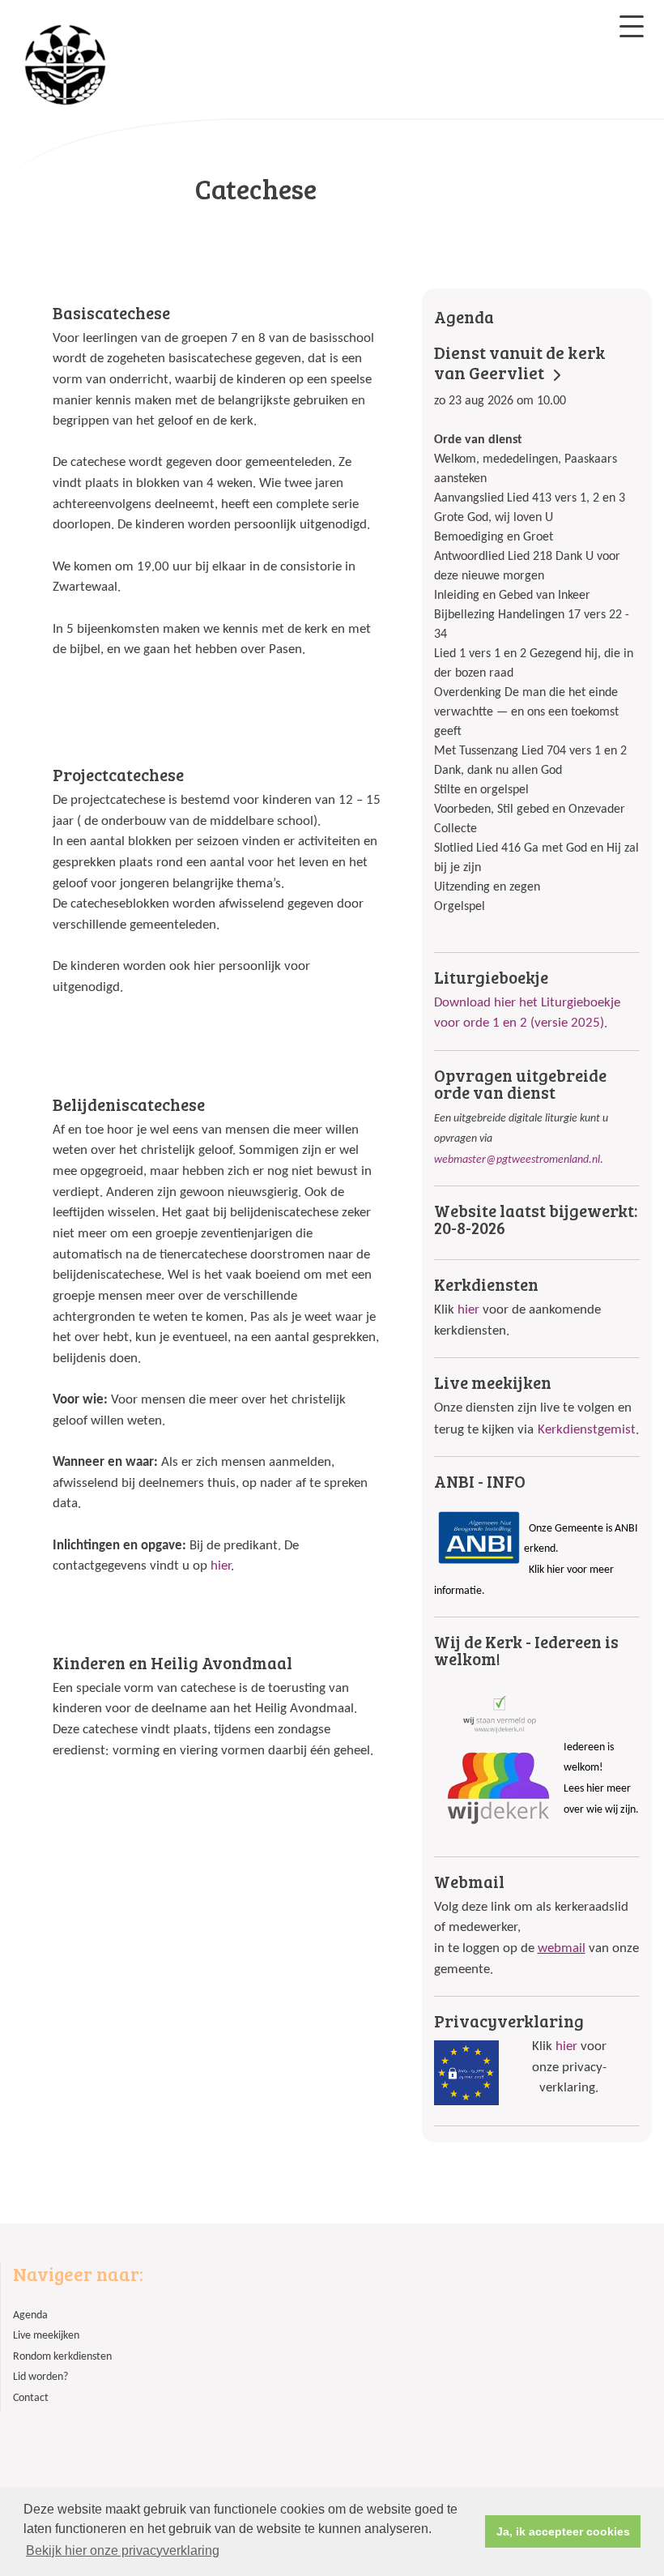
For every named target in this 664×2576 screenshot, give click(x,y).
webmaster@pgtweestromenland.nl (517, 1160)
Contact (31, 2398)
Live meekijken (46, 2336)
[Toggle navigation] (632, 26)
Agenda (30, 2315)
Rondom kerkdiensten (62, 2357)
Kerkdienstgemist (587, 1430)
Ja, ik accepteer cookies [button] (563, 2531)
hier (221, 1566)
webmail (562, 1948)
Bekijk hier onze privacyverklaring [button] (123, 2550)
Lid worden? (40, 2377)
